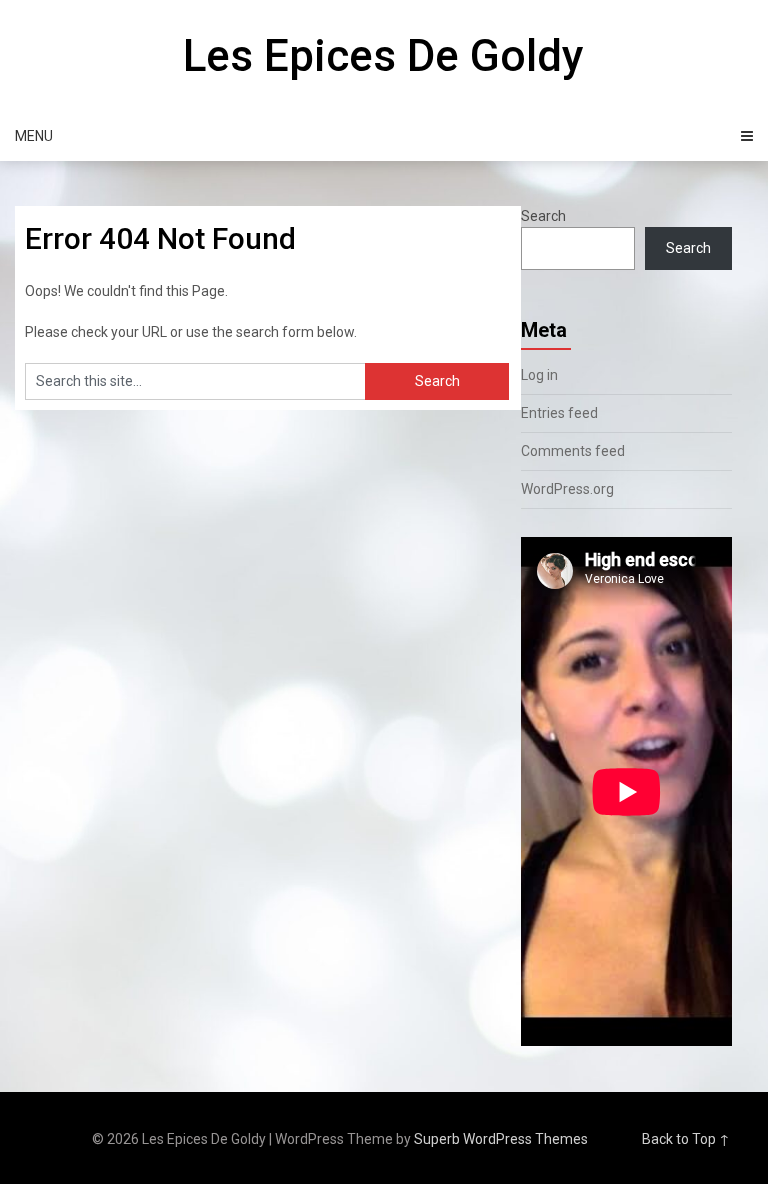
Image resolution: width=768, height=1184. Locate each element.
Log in (539, 375)
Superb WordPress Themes (501, 1139)
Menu (34, 136)
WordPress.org (567, 489)
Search (543, 216)
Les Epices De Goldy (383, 56)
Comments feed (573, 451)
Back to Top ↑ (686, 1139)
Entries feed (559, 413)
